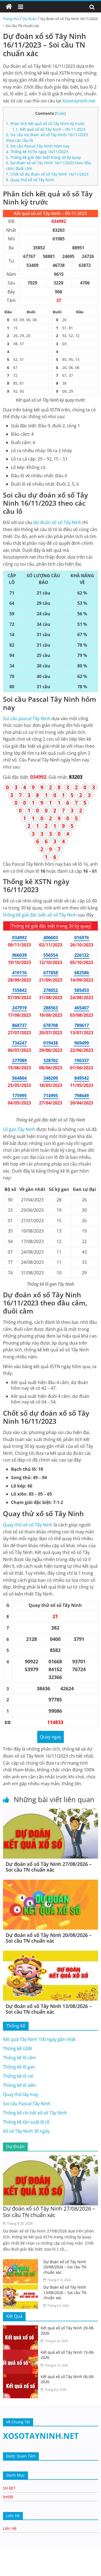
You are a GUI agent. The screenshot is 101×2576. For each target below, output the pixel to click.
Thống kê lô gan (19, 2067)
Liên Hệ (10, 2528)
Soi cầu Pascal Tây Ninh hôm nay (38, 146)
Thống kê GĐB (17, 2048)
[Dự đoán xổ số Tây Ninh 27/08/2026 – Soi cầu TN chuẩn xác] (50, 1812)
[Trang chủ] (9, 7)
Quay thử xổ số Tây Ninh (30, 180)
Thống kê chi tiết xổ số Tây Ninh (35, 2113)
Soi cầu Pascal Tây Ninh (27, 2104)
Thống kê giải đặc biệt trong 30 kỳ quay (43, 157)
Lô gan (19, 1129)
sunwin (60, 2572)
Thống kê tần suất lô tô (26, 2122)
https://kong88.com (57, 2549)
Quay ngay (50, 1737)
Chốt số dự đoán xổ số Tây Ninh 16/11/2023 (47, 174)
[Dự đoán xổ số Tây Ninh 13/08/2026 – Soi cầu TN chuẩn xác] (50, 1954)
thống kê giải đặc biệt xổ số (40, 915)
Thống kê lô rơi (18, 2076)
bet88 (8, 2497)
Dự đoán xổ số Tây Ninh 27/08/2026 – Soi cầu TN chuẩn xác (49, 1867)
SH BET (9, 2488)
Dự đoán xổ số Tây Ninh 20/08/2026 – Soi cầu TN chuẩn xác (49, 1938)
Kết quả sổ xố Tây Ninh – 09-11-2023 (49, 129)
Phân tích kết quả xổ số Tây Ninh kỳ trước (45, 124)
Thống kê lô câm (20, 2058)
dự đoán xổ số (57, 522)
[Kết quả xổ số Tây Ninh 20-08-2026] (22, 2329)
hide (60, 113)
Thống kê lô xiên (19, 2085)
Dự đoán (30, 19)
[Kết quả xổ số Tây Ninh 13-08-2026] (22, 2353)
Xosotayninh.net (79, 101)
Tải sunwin (11, 2565)
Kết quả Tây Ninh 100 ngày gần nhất (39, 2039)
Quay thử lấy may (21, 2094)
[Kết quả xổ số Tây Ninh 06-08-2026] (22, 2377)
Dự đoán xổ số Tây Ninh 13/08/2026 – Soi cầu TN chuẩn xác (49, 2009)
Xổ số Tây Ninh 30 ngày (26, 2131)
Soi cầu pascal (27, 718)
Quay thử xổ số (28, 1525)
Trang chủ (11, 19)
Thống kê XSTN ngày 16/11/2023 (37, 152)
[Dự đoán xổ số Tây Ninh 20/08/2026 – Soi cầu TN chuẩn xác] (50, 1883)
